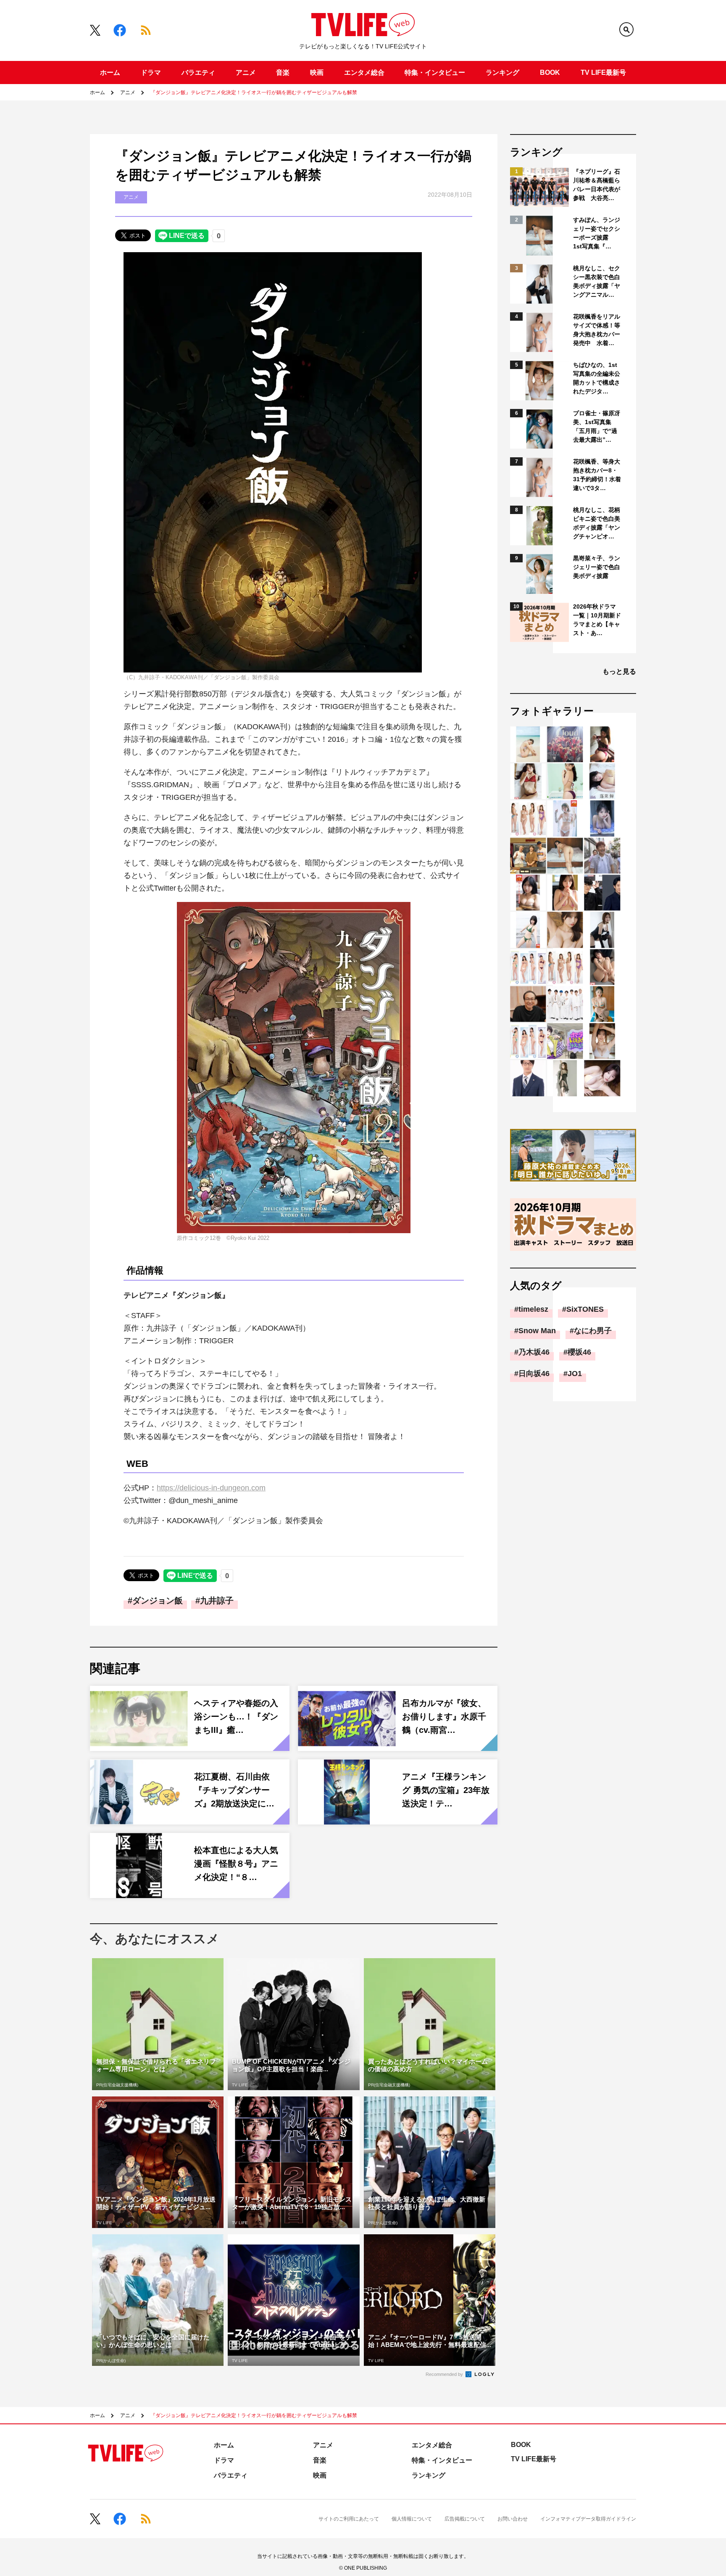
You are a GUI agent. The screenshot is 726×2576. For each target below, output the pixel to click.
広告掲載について (465, 2519)
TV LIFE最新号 (603, 73)
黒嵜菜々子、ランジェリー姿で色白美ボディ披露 (597, 567)
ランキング (502, 73)
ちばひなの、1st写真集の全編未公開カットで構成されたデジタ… (597, 378)
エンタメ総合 (364, 73)
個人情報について (412, 2519)
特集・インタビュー (435, 73)
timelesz (533, 1309)
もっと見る (619, 671)
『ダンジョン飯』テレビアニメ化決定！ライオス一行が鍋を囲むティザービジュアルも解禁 (254, 92)
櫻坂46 (579, 1352)
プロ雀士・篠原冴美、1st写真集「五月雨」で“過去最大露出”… (597, 426)
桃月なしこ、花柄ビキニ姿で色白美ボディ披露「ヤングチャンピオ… (597, 523)
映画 (317, 73)
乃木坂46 (534, 1352)
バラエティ (198, 73)
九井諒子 (217, 1600)
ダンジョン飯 (158, 1600)
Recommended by (445, 2374)
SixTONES (585, 1309)
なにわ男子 (593, 1331)
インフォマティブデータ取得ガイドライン (588, 2519)
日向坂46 (534, 1374)
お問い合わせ (513, 2519)
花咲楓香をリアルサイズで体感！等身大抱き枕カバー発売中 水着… (597, 330)
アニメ (246, 73)
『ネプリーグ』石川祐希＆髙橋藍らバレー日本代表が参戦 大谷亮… (597, 185)
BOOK (550, 73)
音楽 (283, 73)
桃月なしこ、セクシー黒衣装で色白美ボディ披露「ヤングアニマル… (597, 281)
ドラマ (151, 73)
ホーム (110, 73)
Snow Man (537, 1331)
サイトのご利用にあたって (349, 2519)
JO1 (575, 1374)
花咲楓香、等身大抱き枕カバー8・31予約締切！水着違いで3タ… (597, 475)
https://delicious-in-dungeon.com (211, 1488)
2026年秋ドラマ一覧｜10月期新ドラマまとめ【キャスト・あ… (597, 620)
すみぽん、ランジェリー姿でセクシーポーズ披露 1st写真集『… (597, 233)
